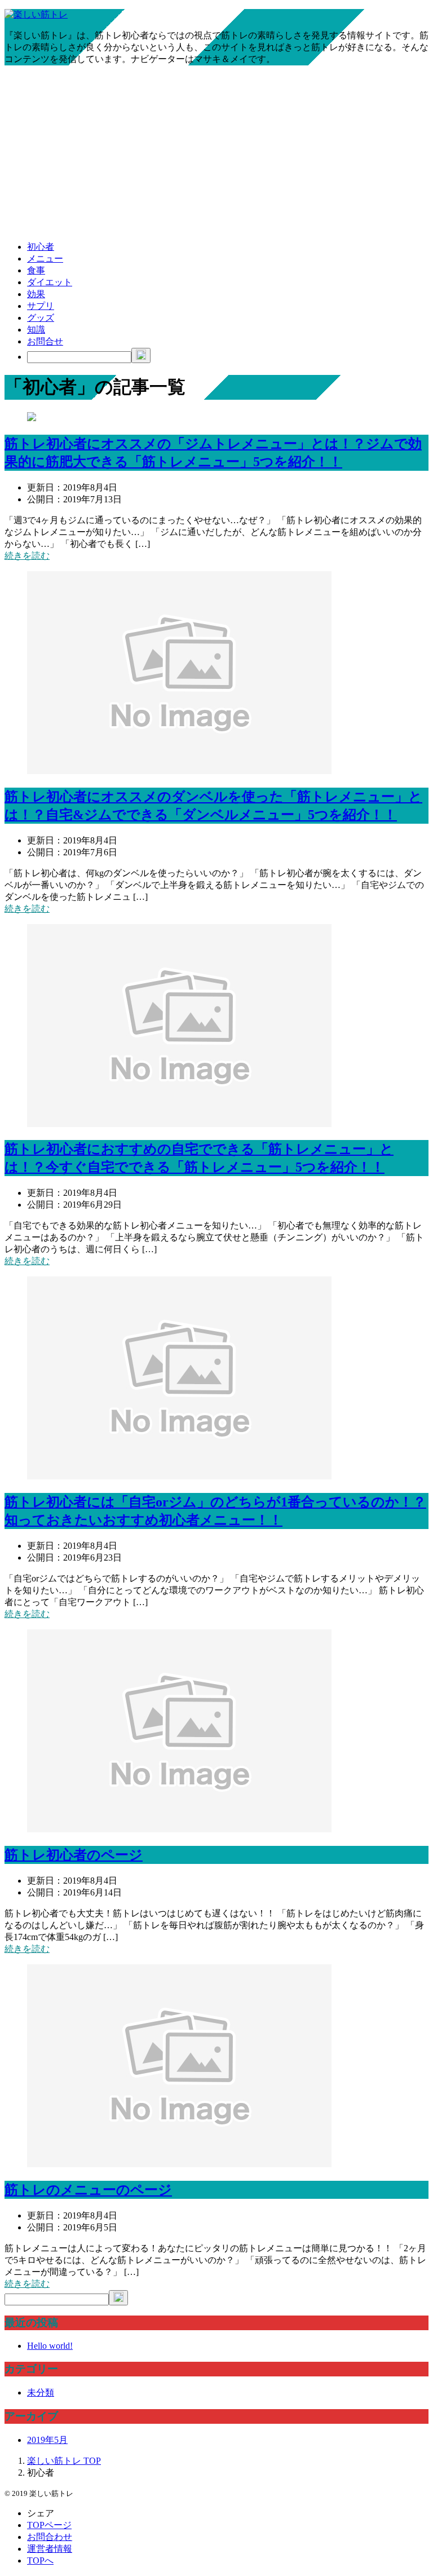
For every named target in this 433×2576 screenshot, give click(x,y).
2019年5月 (47, 2440)
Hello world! (50, 2346)
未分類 (41, 2392)
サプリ (41, 306)
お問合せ (45, 341)
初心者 (41, 247)
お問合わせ (50, 2537)
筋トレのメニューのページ (88, 2190)
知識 (36, 330)
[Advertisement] (216, 153)
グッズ (41, 318)
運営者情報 (50, 2549)
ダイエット (50, 282)
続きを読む (27, 556)
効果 (36, 294)
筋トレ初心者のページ (74, 1855)
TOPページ (49, 2525)
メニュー (45, 259)
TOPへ (40, 2560)
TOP (64, 2461)
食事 (36, 270)
